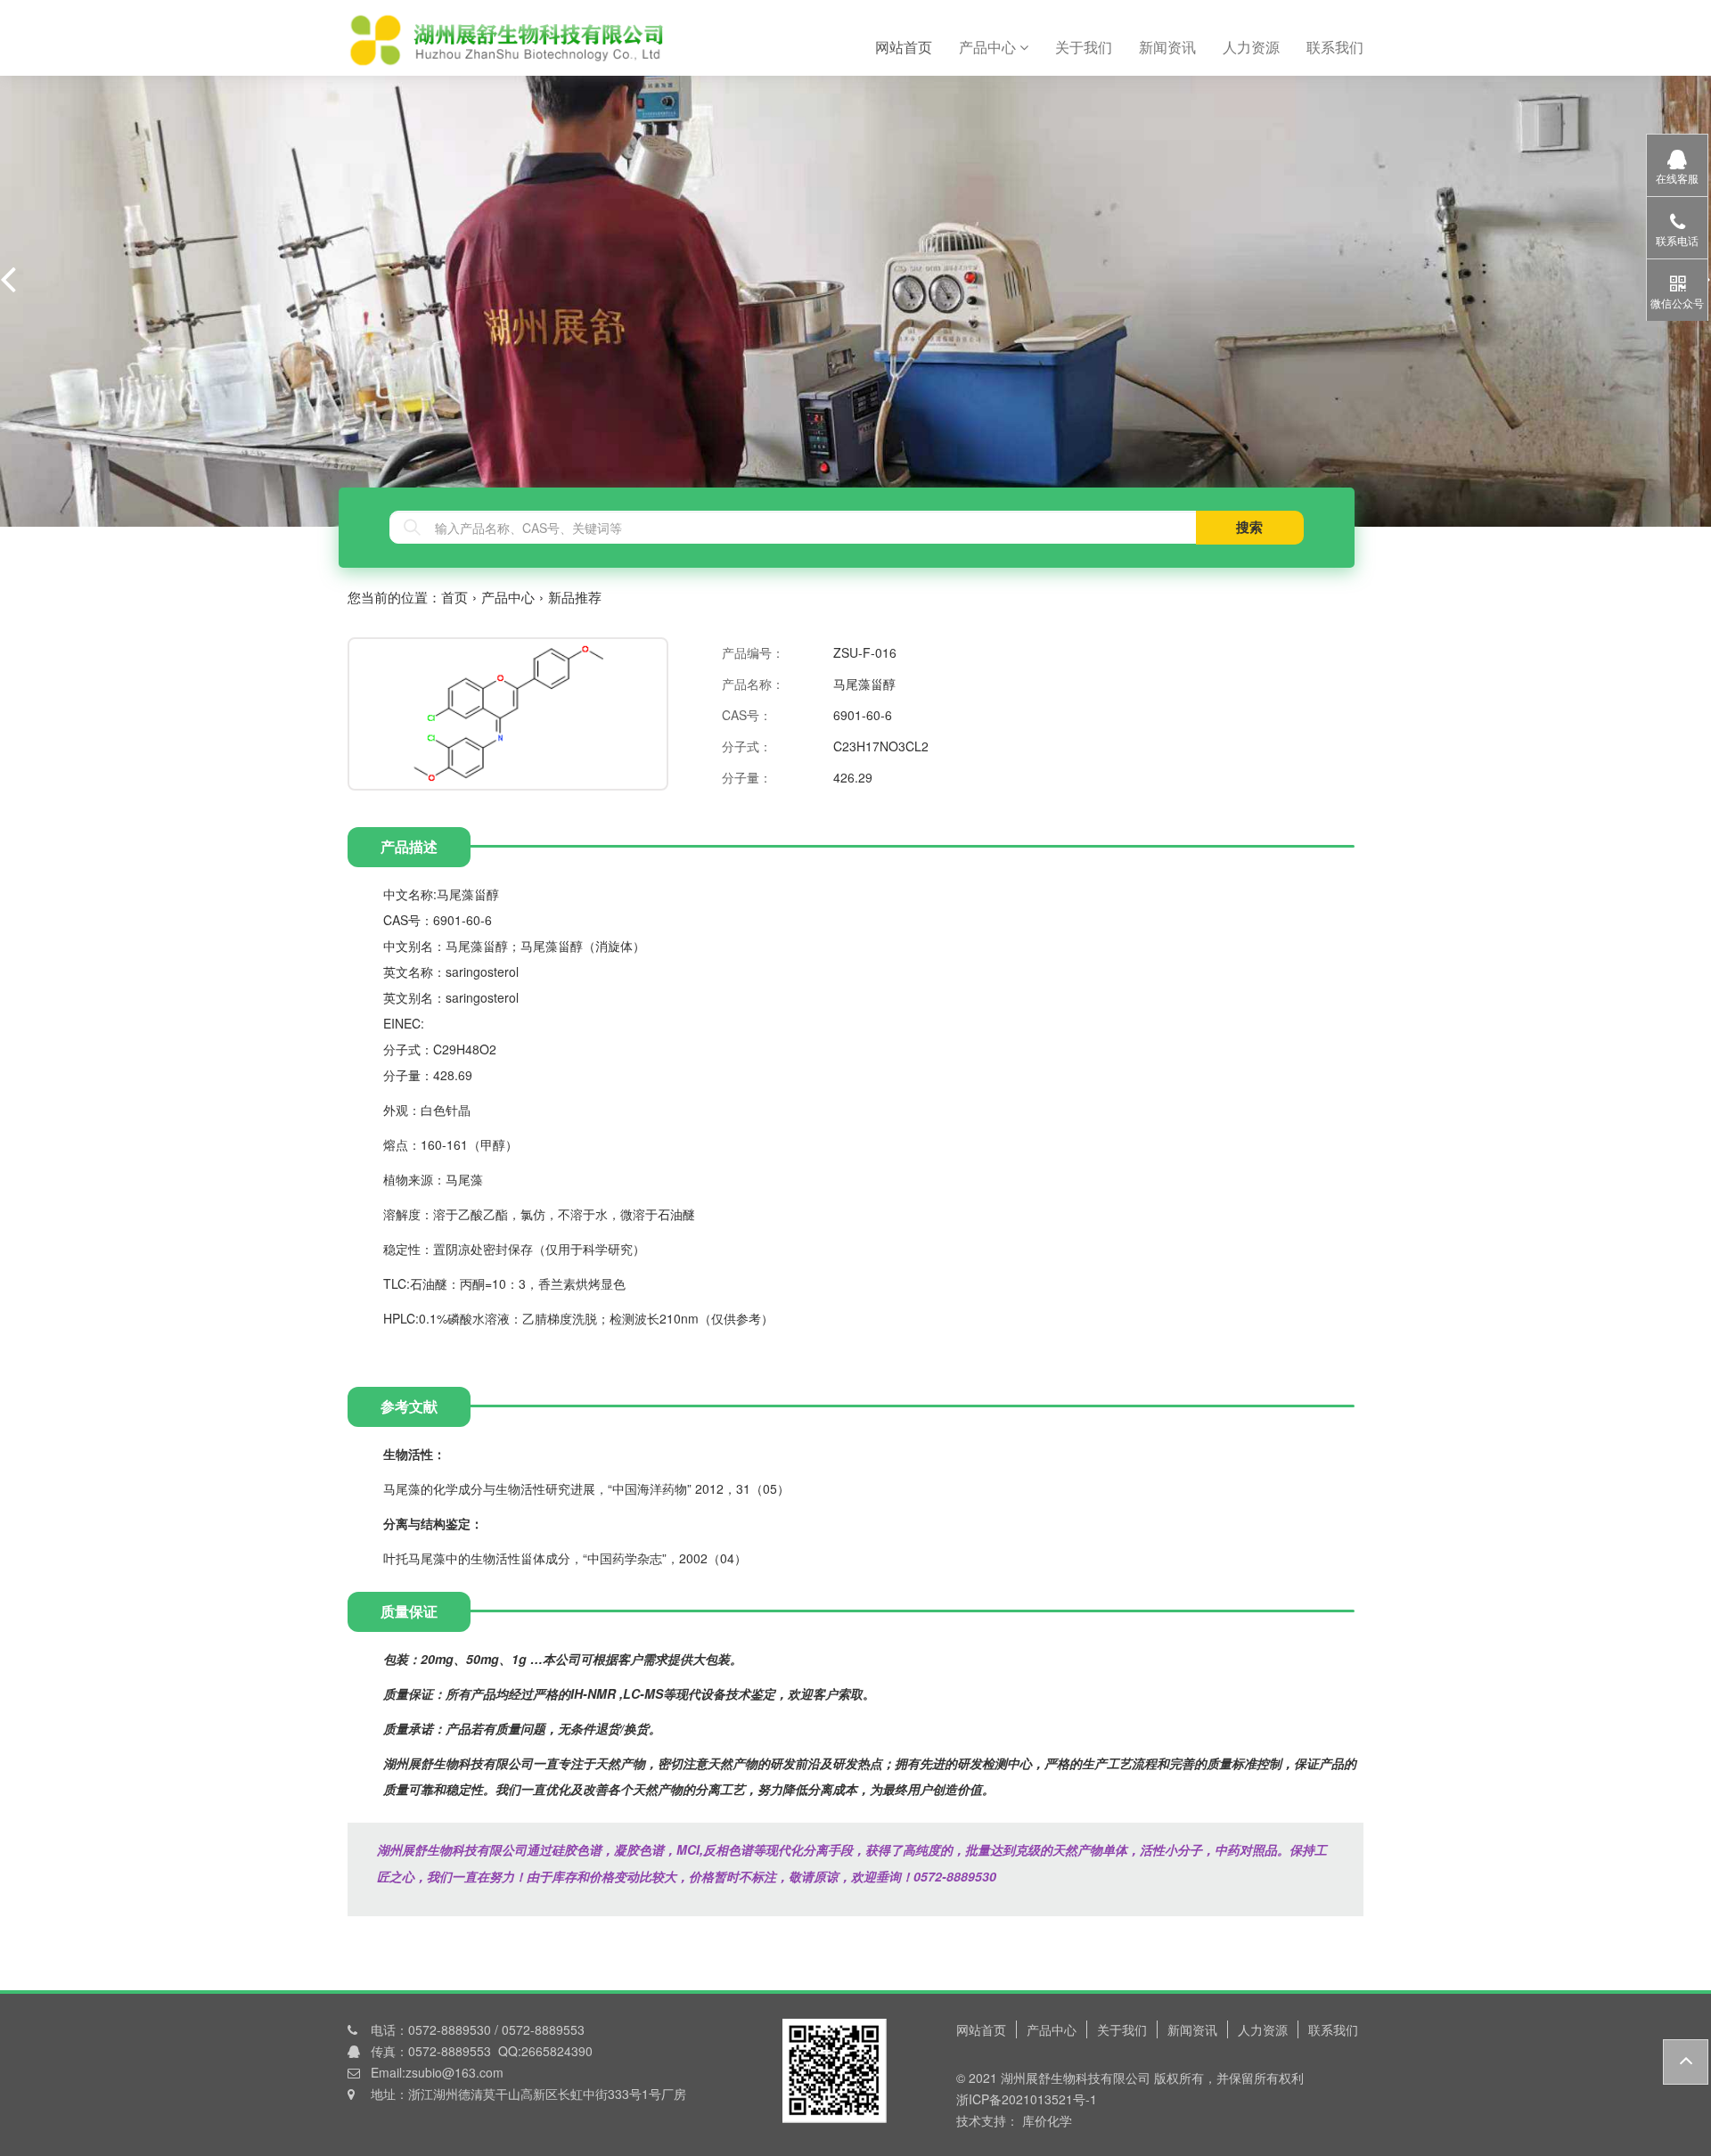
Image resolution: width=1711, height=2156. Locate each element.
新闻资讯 (1167, 47)
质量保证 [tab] (409, 1611)
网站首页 (910, 46)
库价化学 (1045, 2120)
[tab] (911, 846)
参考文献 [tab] (409, 1406)
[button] (8, 278)
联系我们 (1335, 47)
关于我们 (1084, 47)
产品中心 (989, 47)
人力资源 (1251, 47)
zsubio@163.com (454, 2072)
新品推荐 (575, 597)
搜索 (1249, 527)
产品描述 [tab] (409, 846)
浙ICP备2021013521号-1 (1027, 2099)
